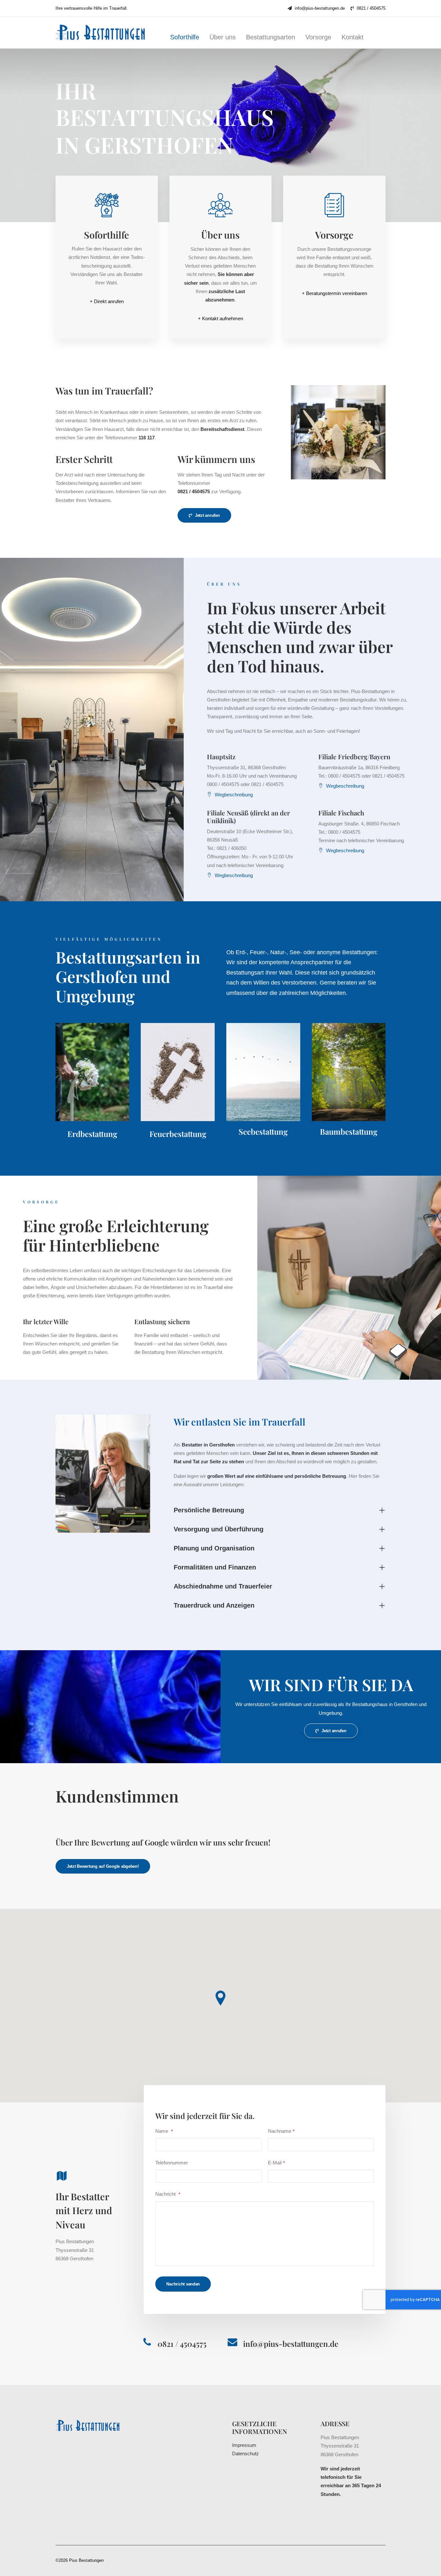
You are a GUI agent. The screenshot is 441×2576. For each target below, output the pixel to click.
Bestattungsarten (271, 37)
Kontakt (353, 37)
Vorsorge (318, 37)
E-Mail (276, 2163)
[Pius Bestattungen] (104, 32)
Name (164, 2131)
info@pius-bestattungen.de (320, 8)
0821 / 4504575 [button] (182, 2344)
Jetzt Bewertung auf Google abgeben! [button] (103, 1866)
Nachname (281, 2131)
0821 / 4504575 (371, 8)
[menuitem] (316, 8)
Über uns (223, 37)
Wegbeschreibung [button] (234, 795)
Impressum (244, 2445)
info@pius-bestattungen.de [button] (291, 2344)
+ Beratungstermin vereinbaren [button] (334, 293)
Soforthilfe (185, 37)
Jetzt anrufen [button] (207, 515)
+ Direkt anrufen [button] (107, 301)
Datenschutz (246, 2453)
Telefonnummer (172, 2163)
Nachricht (168, 2194)
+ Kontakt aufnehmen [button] (221, 318)
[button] (107, 206)
